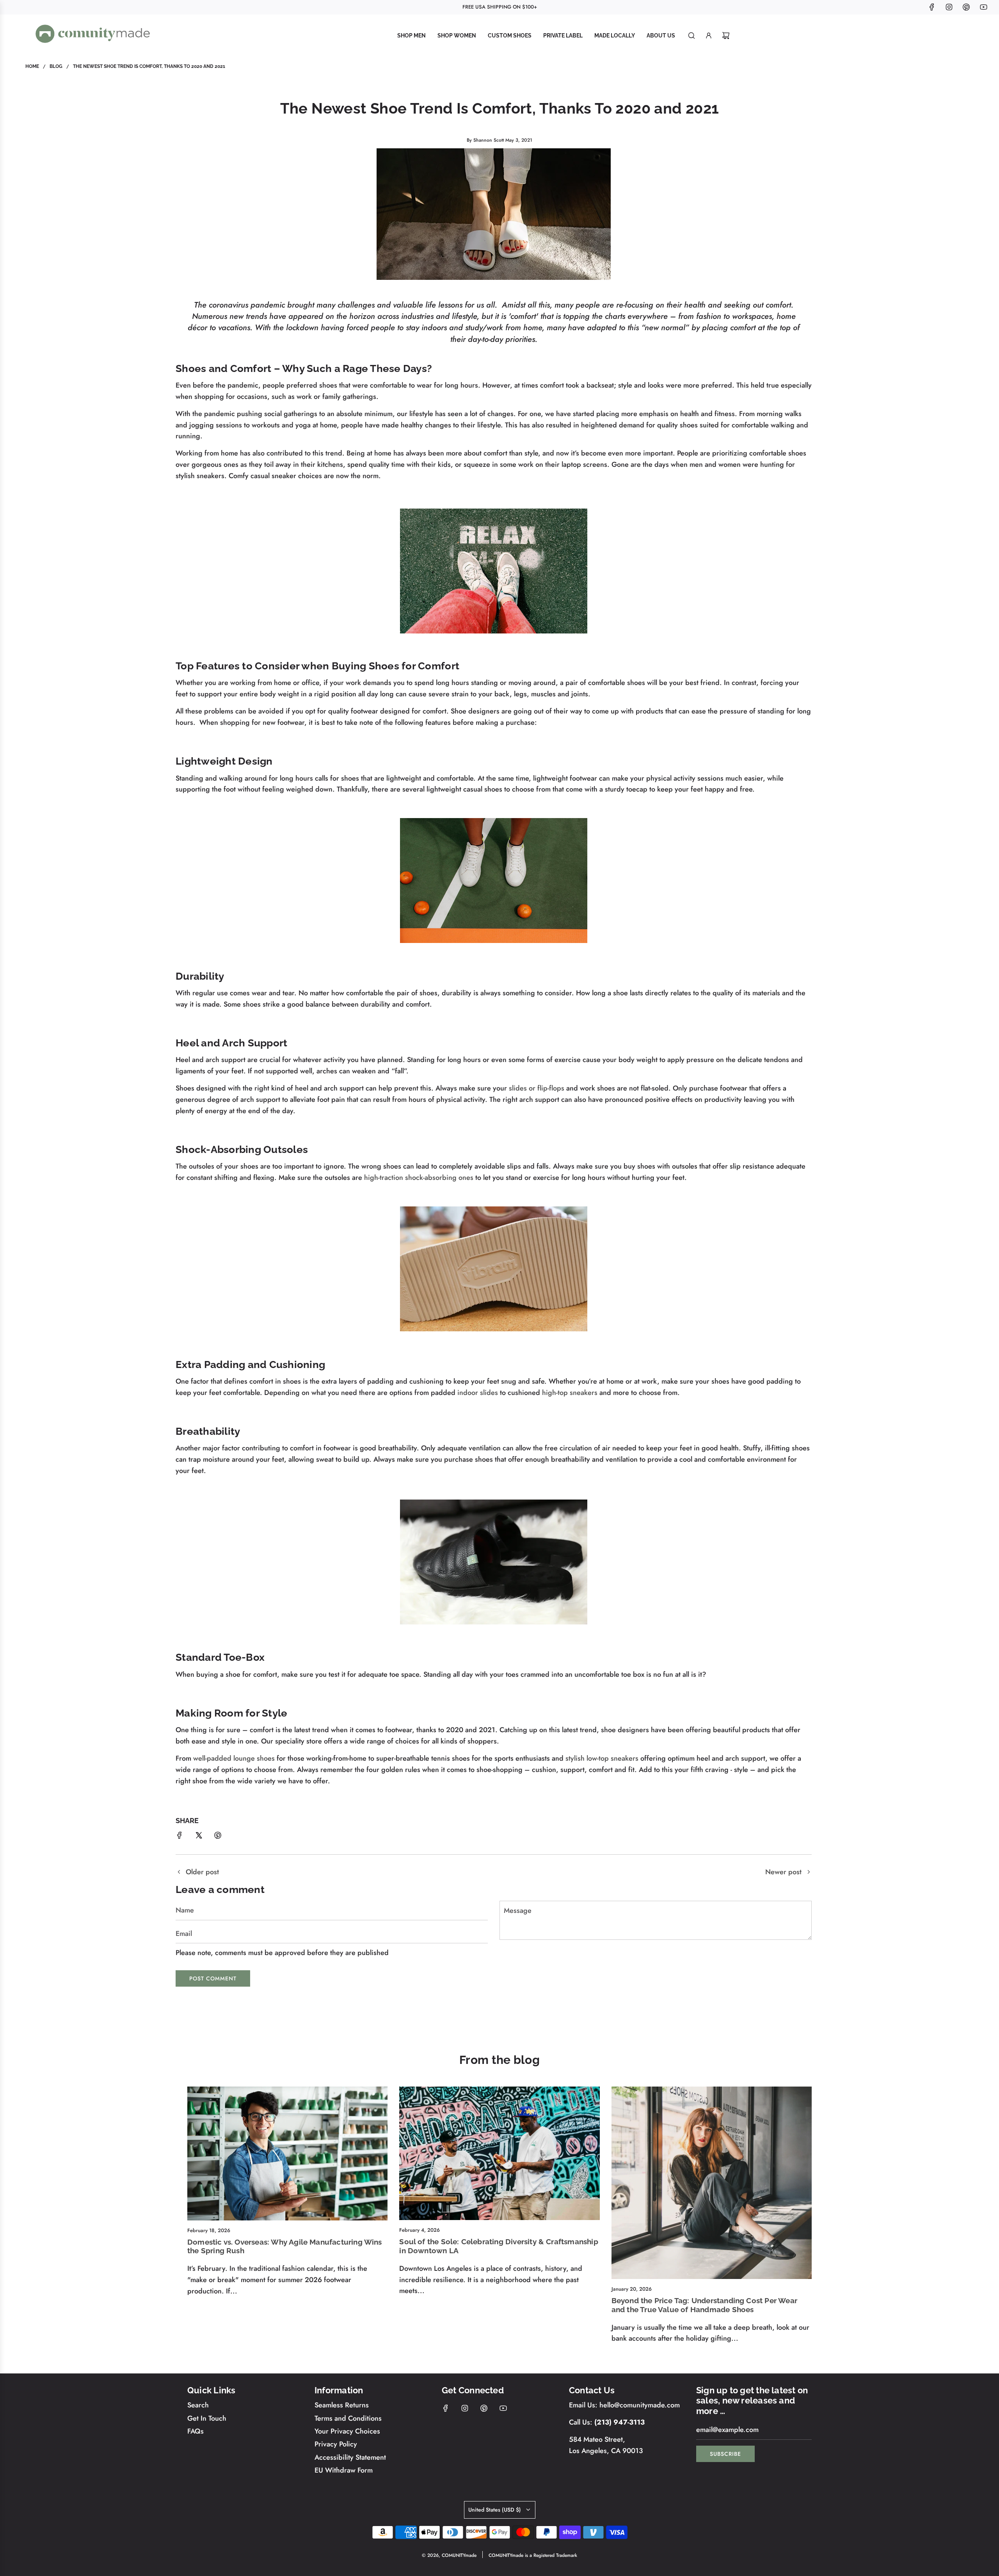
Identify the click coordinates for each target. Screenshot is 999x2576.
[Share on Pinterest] (218, 1837)
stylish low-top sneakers (602, 1758)
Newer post (783, 1872)
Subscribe (725, 2454)
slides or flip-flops (537, 1088)
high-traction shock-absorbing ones (419, 1178)
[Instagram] (949, 7)
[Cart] (726, 36)
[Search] (691, 36)
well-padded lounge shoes (234, 1758)
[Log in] (709, 36)
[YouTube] (983, 7)
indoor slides (478, 1393)
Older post (202, 1872)
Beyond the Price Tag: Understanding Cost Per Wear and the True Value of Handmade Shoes (704, 2305)
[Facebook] (932, 7)
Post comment (213, 1978)
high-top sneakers (570, 1393)
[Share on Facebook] (180, 1837)
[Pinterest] (966, 7)
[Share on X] (199, 1837)
